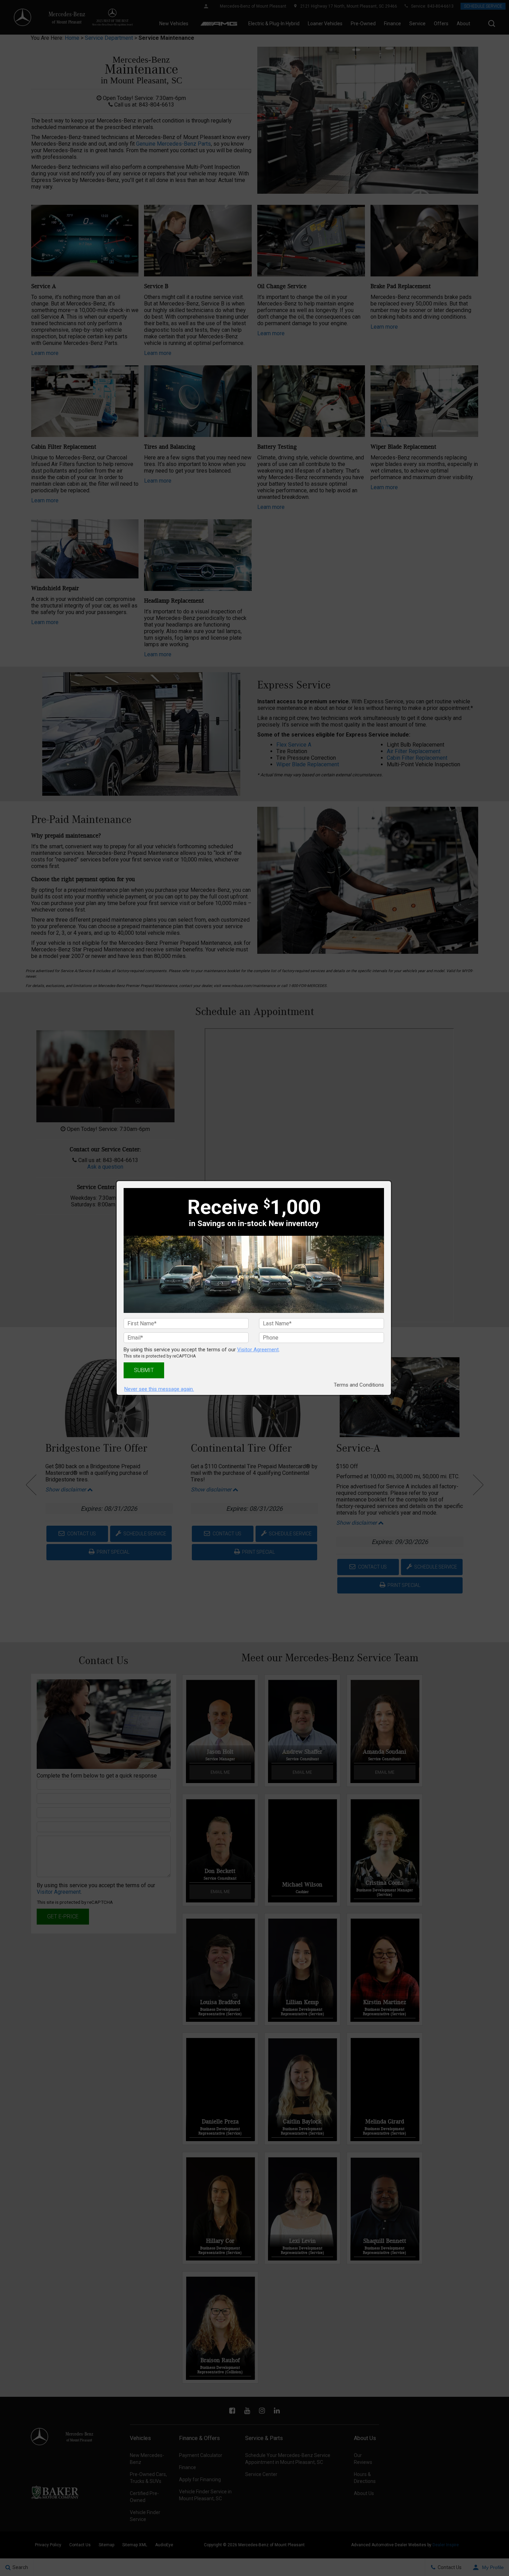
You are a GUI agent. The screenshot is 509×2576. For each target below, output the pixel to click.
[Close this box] (391, 1181)
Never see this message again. (159, 1389)
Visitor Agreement (258, 1350)
